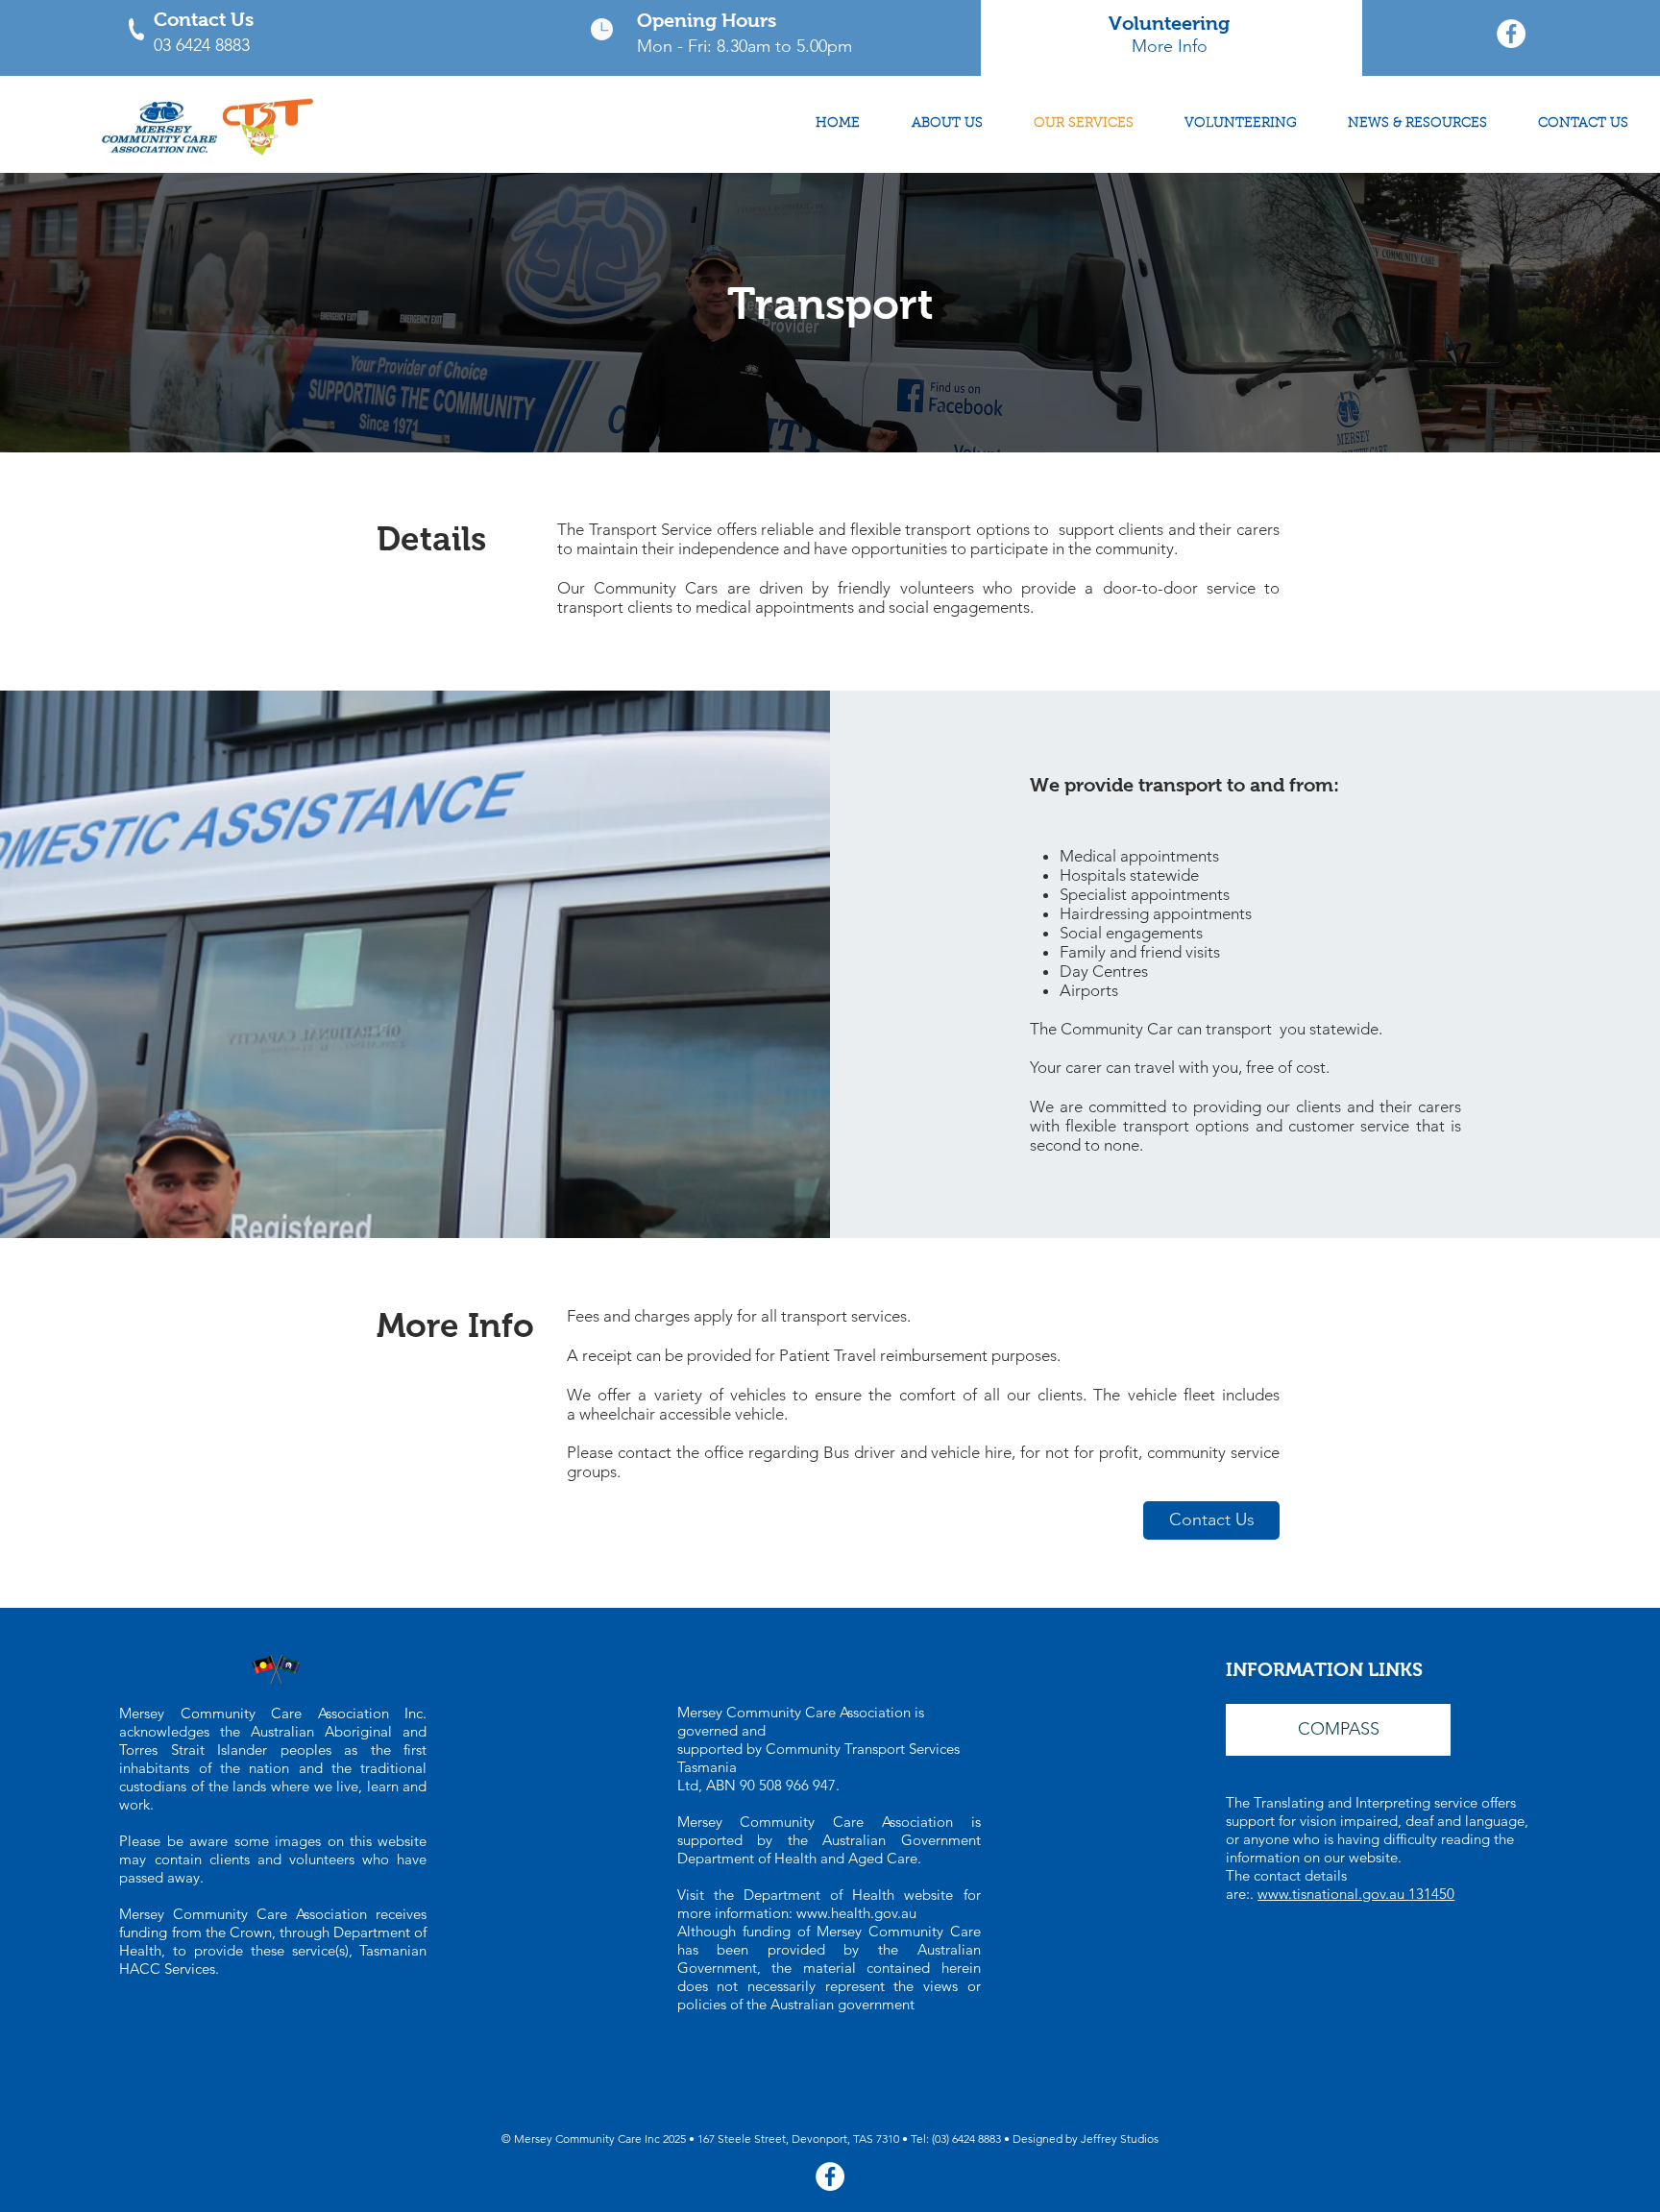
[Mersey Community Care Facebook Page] (1511, 34)
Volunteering (1169, 23)
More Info (1170, 46)
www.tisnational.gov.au (1333, 1894)
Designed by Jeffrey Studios (1086, 2139)
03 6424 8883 (202, 45)
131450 (1431, 1894)
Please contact (619, 1452)
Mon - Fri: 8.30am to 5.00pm (745, 46)
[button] (1338, 1730)
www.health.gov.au (856, 1913)
